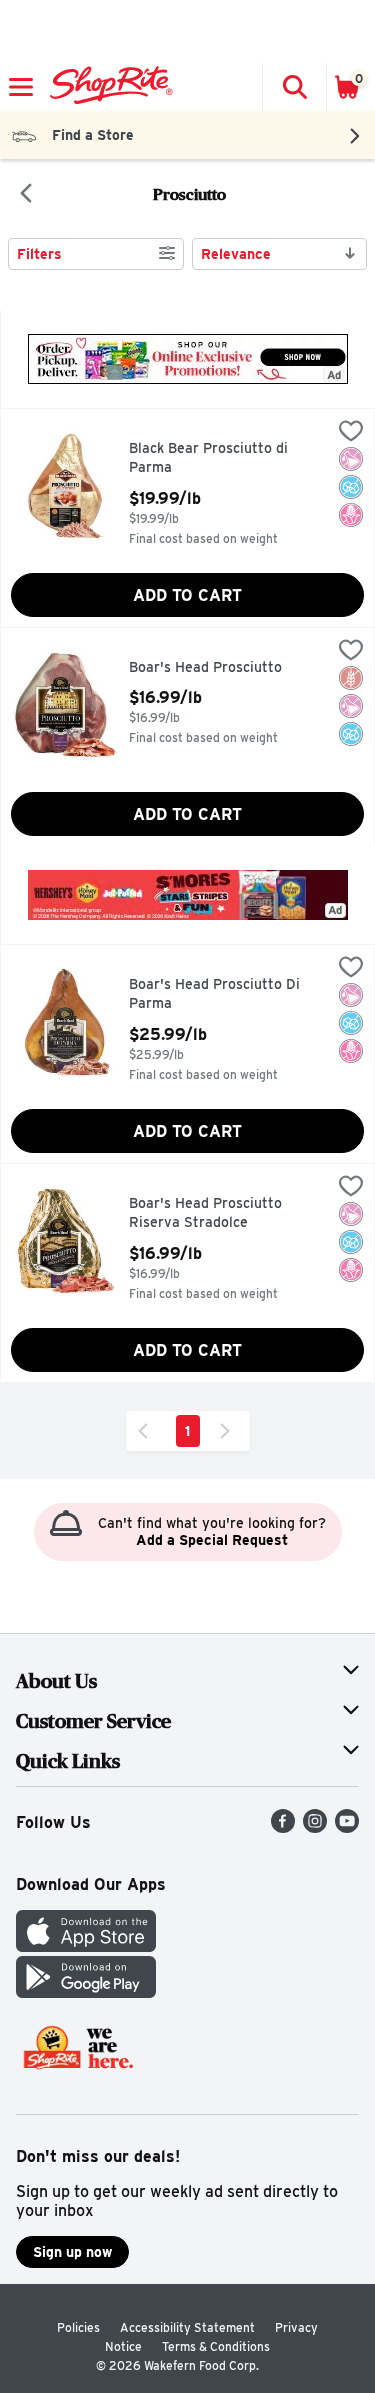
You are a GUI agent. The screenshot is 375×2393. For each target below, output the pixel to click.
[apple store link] (86, 1946)
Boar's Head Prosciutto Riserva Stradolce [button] (214, 1213)
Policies (78, 2327)
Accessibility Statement (187, 2327)
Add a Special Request (212, 1540)
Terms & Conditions (216, 2346)
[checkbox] (351, 433)
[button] (294, 87)
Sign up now (72, 2252)
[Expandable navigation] (21, 87)
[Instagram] (315, 1827)
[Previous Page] (147, 1431)
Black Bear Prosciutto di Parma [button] (214, 458)
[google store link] (86, 1992)
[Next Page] (229, 1431)
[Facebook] (283, 1827)
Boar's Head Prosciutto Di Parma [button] (214, 994)
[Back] (26, 195)
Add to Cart (187, 595)
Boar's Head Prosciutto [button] (214, 668)
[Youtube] (347, 1827)
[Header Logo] (107, 87)
